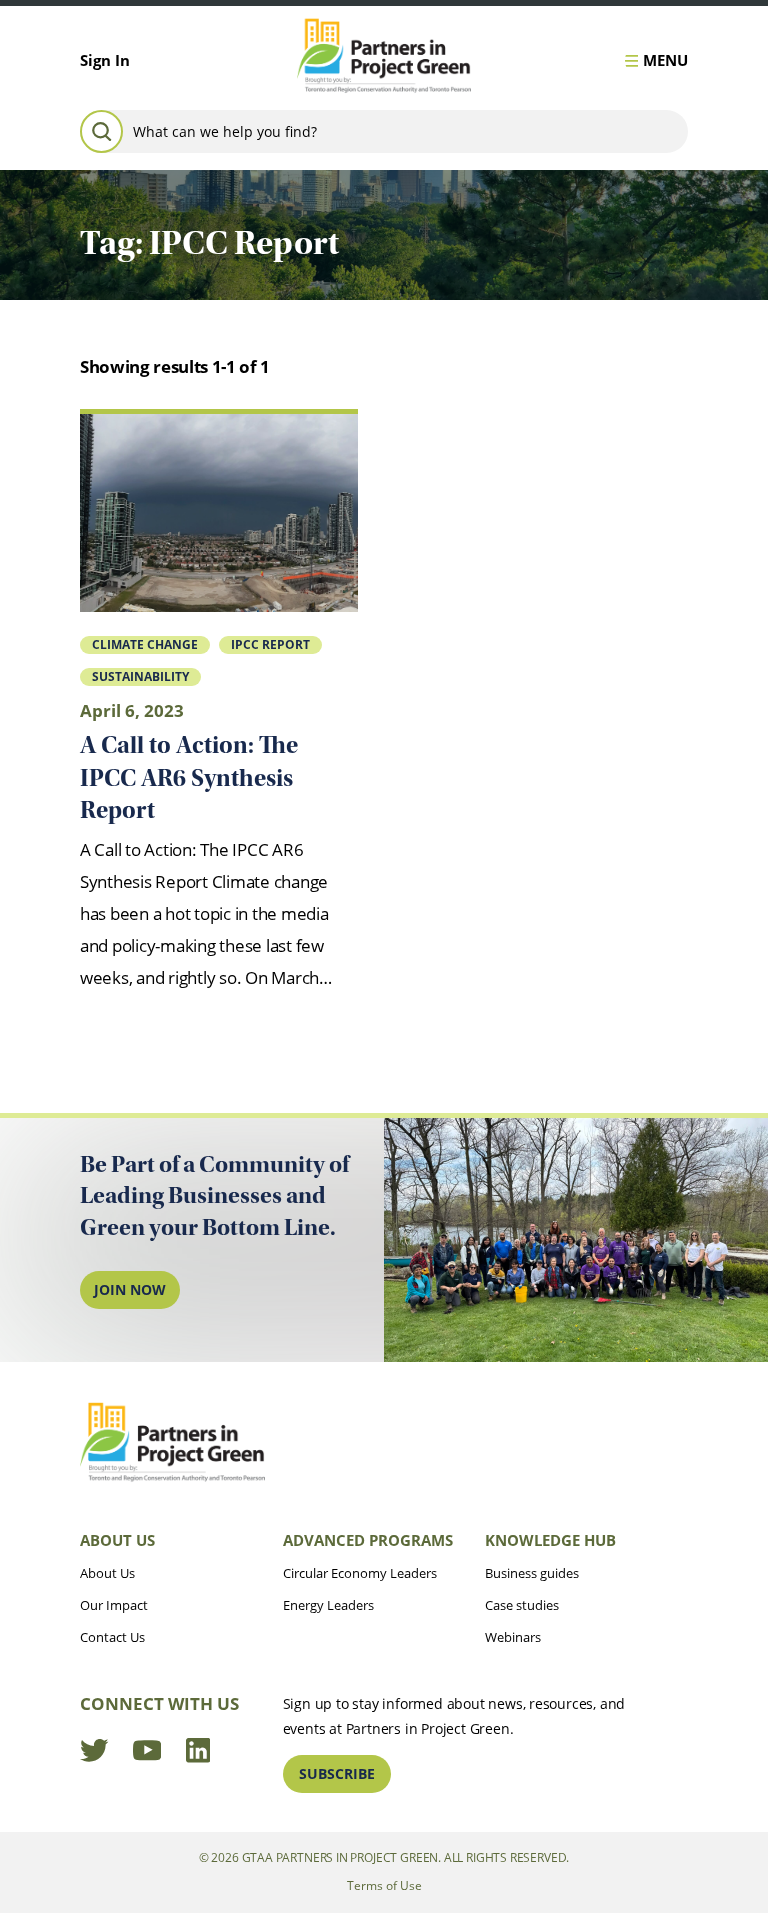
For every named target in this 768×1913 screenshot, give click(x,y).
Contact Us (112, 1637)
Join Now (130, 1289)
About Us (117, 1540)
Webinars (513, 1637)
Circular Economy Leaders (360, 1573)
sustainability (140, 676)
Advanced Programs (368, 1540)
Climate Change (145, 644)
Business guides (532, 1573)
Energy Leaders (328, 1605)
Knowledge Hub (550, 1540)
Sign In (105, 60)
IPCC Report (270, 644)
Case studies (522, 1605)
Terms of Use (384, 1885)
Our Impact (114, 1605)
